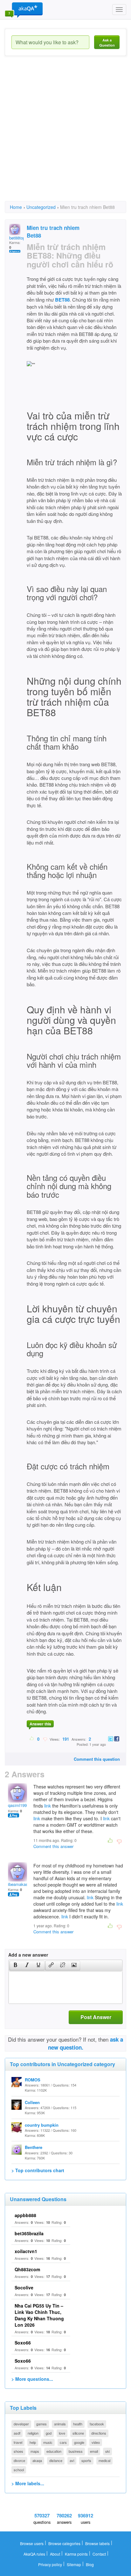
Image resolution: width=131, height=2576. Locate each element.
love (62, 2433)
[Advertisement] (65, 134)
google (79, 2442)
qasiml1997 (18, 1805)
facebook (97, 2424)
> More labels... (28, 2483)
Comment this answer (53, 1846)
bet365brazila (29, 2233)
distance (56, 2460)
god (49, 2433)
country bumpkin (42, 2125)
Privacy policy (50, 2564)
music (48, 2442)
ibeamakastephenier (26, 1884)
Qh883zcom (27, 2269)
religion (33, 2433)
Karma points (76, 2554)
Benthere (34, 2147)
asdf (17, 2433)
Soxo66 (23, 2343)
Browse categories (64, 2543)
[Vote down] (45, 1739)
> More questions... (32, 2379)
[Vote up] (32, 1739)
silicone (78, 2433)
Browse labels (97, 2543)
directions (99, 2433)
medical (104, 2460)
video (96, 2442)
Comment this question (97, 1759)
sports (86, 2460)
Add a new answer (28, 1955)
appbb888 (25, 2215)
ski (107, 2451)
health (78, 2424)
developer (21, 2424)
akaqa (37, 2460)
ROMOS (33, 2080)
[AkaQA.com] (24, 10)
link (48, 1806)
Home (16, 207)
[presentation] (16, 1966)
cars (63, 2442)
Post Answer (96, 2017)
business (76, 2451)
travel (18, 2442)
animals (60, 2424)
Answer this (40, 1724)
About (55, 2554)
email (94, 2451)
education (54, 2451)
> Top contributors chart (38, 2170)
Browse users (32, 2543)
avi (72, 2460)
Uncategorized (41, 207)
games (41, 2424)
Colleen (32, 2102)
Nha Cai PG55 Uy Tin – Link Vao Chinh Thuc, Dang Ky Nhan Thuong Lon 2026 (39, 2315)
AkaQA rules (34, 2554)
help (33, 2442)
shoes (18, 2451)
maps (35, 2451)
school (19, 2470)
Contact (99, 2554)
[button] (15, 1966)
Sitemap (74, 2564)
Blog (90, 2564)
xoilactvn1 (26, 2251)
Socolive (24, 2287)
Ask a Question (107, 43)
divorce (19, 2460)
